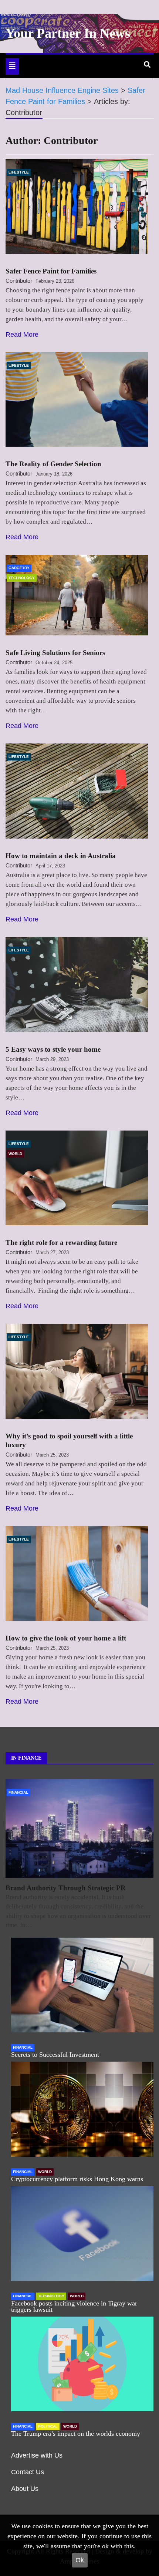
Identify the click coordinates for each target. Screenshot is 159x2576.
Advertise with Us (37, 2455)
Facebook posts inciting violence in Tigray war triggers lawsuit (74, 2306)
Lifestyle (19, 172)
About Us (25, 2489)
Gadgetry (19, 568)
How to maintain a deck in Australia (61, 856)
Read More (22, 335)
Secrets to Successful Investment (55, 2055)
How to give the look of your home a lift (66, 1638)
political (48, 2426)
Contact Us (28, 2472)
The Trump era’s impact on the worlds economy (76, 2434)
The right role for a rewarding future (61, 1242)
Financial (18, 1792)
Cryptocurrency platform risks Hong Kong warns (77, 2179)
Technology (22, 578)
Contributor (19, 281)
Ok (80, 2560)
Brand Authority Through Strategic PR (66, 1888)
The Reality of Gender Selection (53, 464)
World (15, 1154)
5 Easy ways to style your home (53, 1049)
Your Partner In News (68, 33)
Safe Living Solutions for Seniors (55, 653)
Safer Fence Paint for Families (51, 271)
